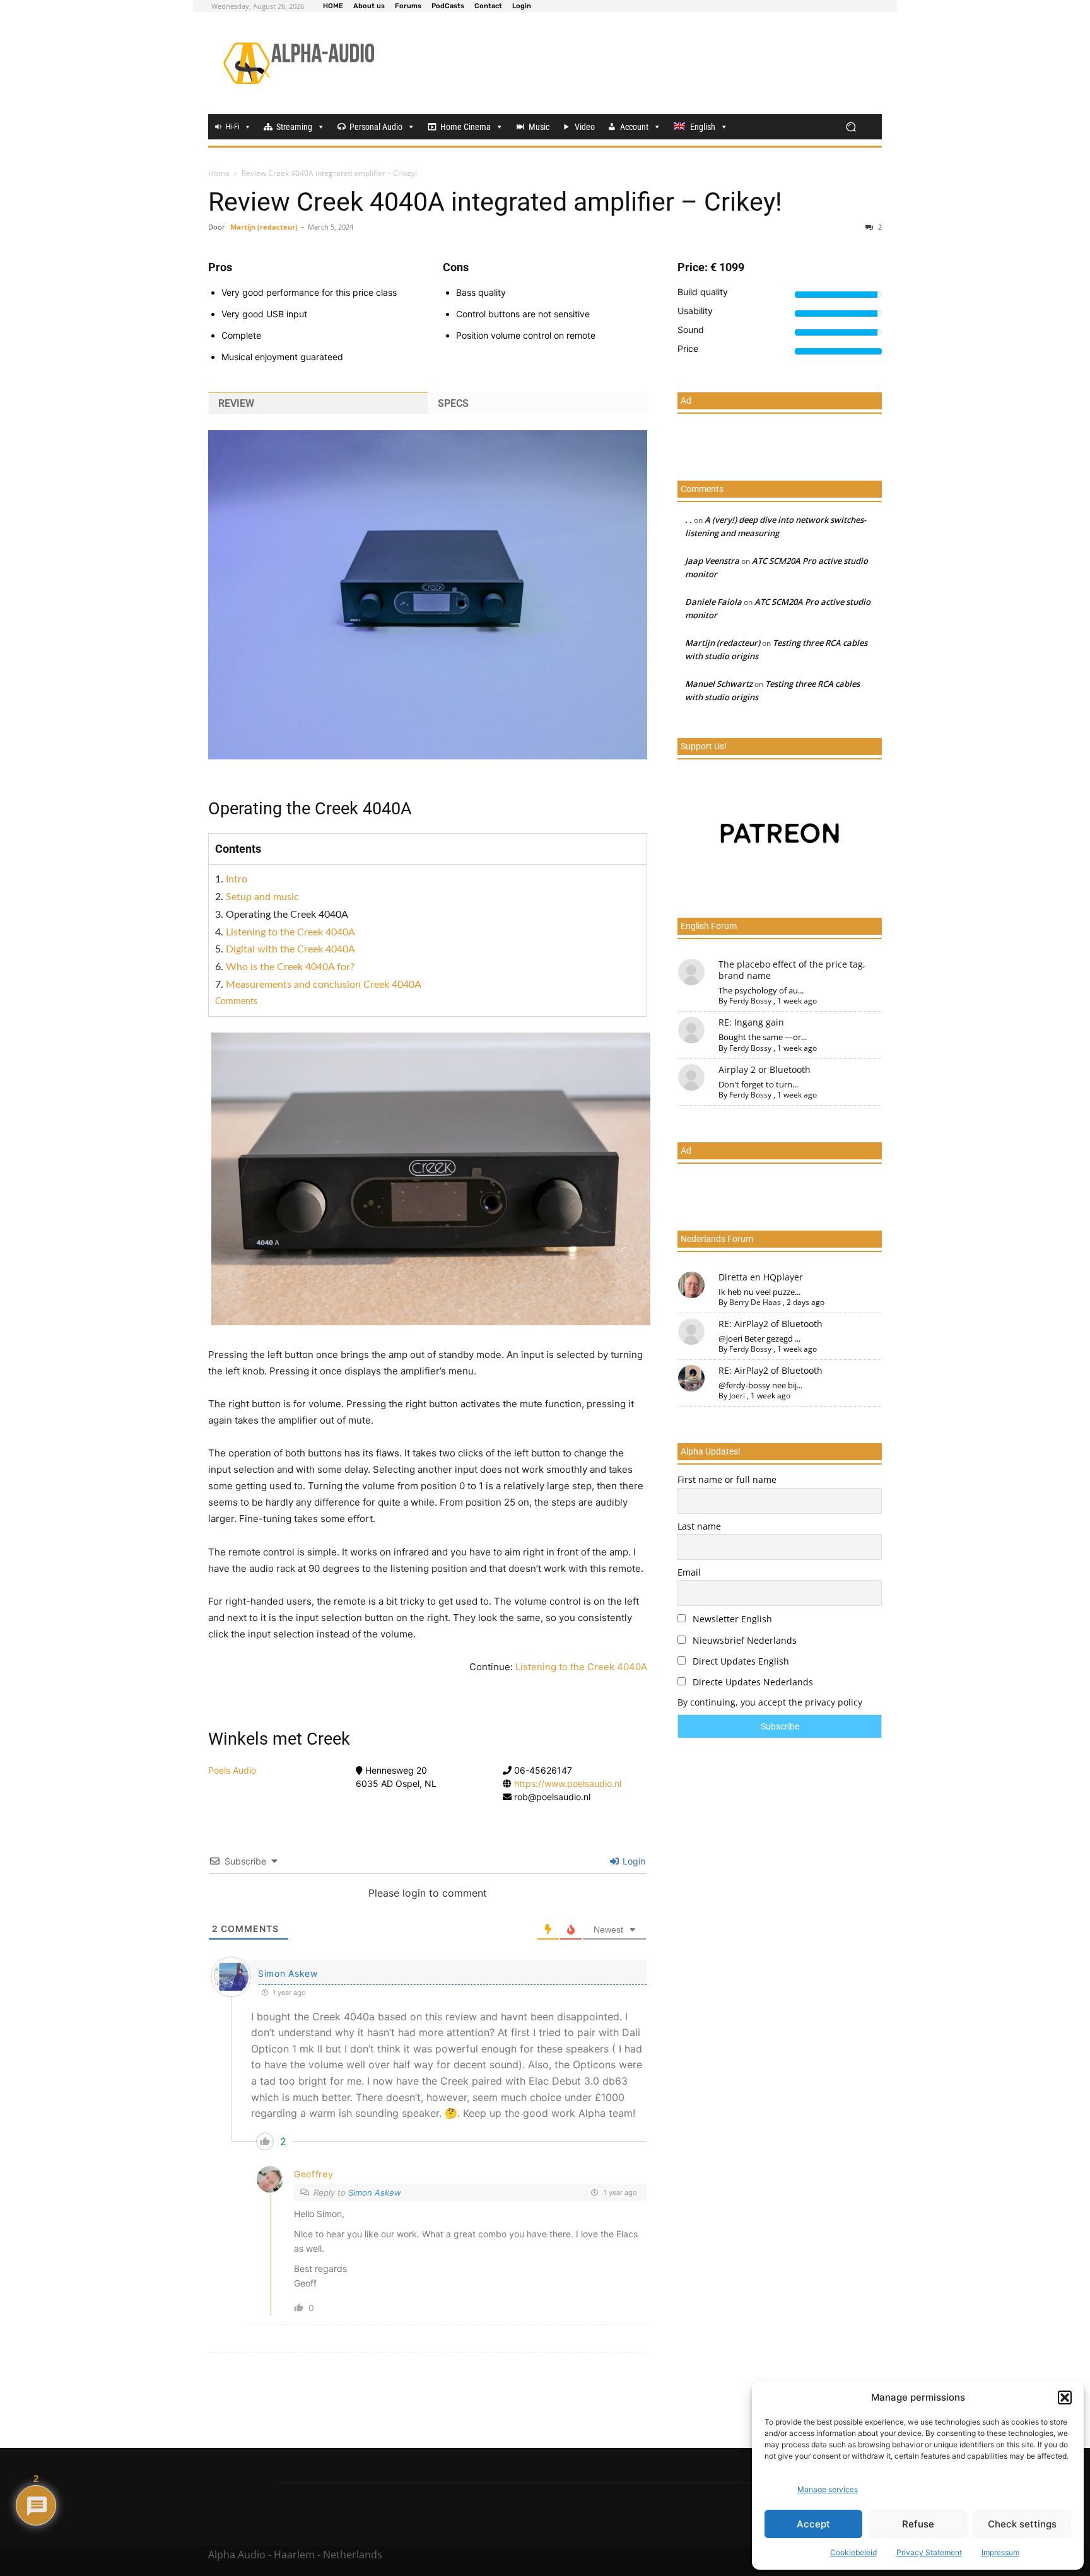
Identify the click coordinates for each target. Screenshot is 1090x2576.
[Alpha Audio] (299, 63)
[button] (1065, 2397)
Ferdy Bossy (750, 1001)
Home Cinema (466, 127)
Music (539, 127)
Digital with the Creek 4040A (290, 949)
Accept (813, 2524)
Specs (453, 403)
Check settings (1022, 2524)
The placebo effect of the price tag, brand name (792, 970)
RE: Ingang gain (751, 1022)
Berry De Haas (755, 1302)
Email (689, 1572)
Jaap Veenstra (712, 561)
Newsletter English (731, 1619)
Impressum (1000, 2552)
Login (633, 1861)
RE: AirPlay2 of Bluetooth (771, 1324)
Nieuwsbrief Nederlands (743, 1640)
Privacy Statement (929, 2552)
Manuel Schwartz (719, 684)
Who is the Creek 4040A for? (290, 967)
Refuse (918, 2524)
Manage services (828, 2489)
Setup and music (262, 897)
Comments (236, 1002)
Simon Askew (288, 1973)
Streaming (294, 127)
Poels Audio (232, 1770)
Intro (237, 879)
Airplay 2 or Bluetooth (765, 1069)
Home (219, 173)
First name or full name (727, 1479)
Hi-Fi (233, 127)
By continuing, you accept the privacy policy (770, 1702)
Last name (699, 1526)
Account (634, 127)
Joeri (737, 1396)
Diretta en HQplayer (761, 1277)
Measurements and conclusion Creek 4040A (324, 985)
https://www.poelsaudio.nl (568, 1783)
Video (585, 127)
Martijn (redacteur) (264, 227)
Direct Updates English (740, 1661)
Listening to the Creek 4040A (290, 932)
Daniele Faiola (713, 602)
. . (689, 520)
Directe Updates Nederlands (752, 1682)
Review (236, 403)
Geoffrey (314, 2174)
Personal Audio (376, 127)
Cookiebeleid (853, 2552)
